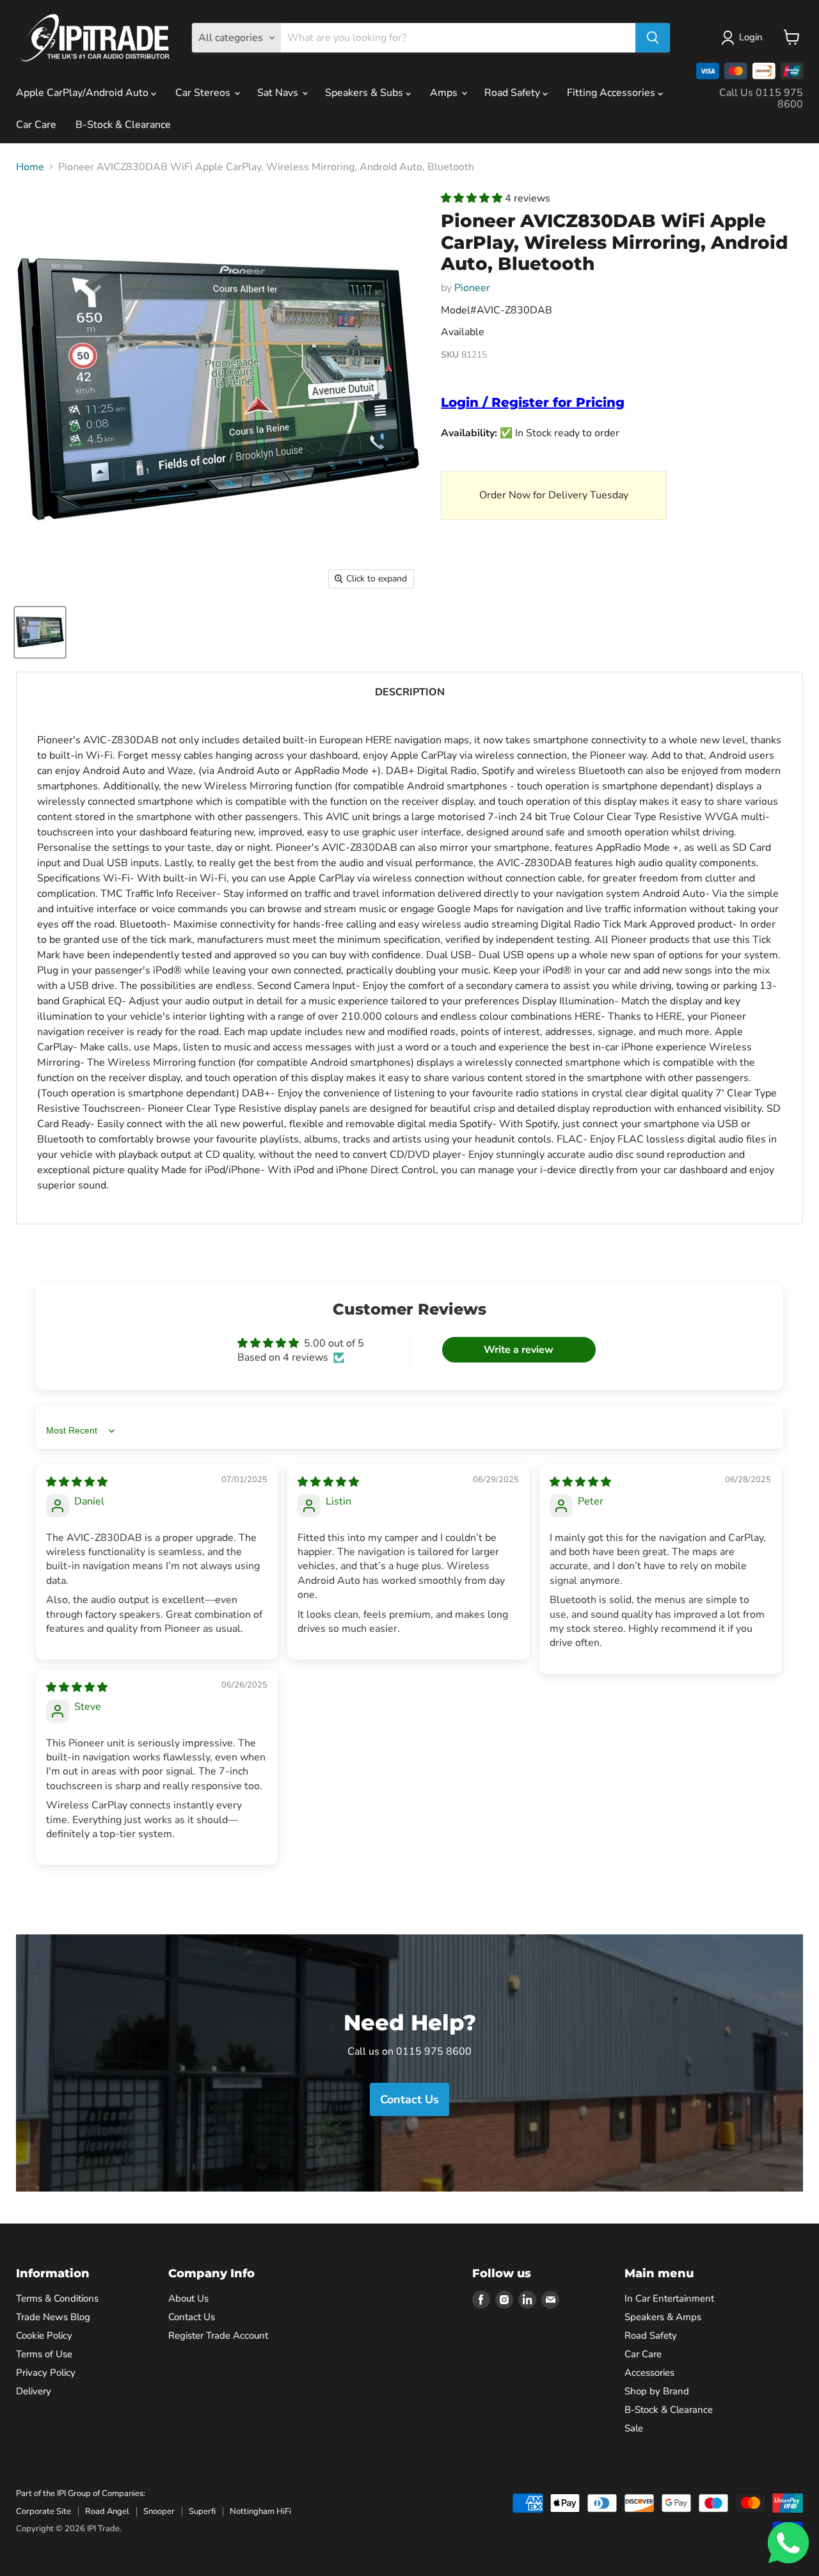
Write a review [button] (519, 1350)
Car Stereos (204, 93)
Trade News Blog (53, 2317)
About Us (188, 2298)
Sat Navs (279, 93)
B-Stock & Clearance (123, 125)
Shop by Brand (657, 2391)
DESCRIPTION (410, 692)
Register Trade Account (218, 2335)
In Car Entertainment (669, 2298)
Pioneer (472, 288)
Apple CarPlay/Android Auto (83, 93)
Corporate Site (44, 2511)
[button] (473, 198)
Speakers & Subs (365, 93)
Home (30, 167)
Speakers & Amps (663, 2317)
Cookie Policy (44, 2335)
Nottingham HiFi (260, 2511)
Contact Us (192, 2317)
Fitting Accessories (612, 93)
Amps (445, 93)
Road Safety (513, 93)
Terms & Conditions (57, 2298)
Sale (634, 2428)
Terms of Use (44, 2354)
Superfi (202, 2511)
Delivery (34, 2391)
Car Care (36, 125)
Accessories (649, 2373)
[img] (77, 1482)
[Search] (653, 38)
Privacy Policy (46, 2373)
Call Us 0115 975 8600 (761, 99)
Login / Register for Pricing (533, 402)
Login (751, 37)
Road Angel (107, 2511)
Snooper (159, 2511)
